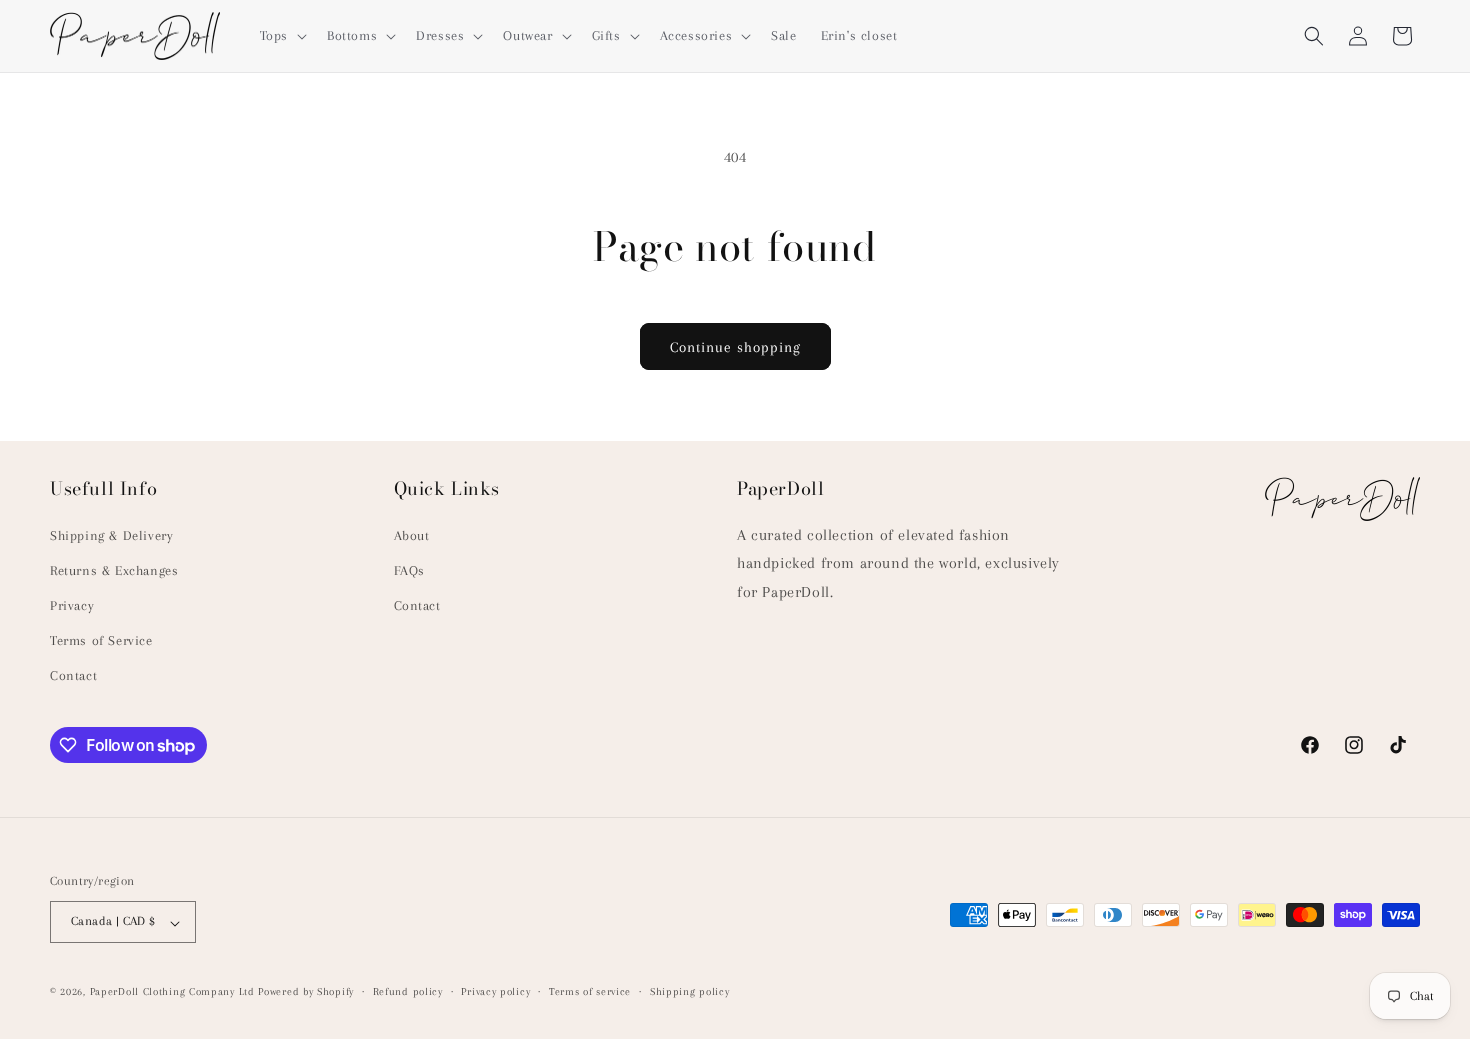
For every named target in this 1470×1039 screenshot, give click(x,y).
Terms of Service (101, 640)
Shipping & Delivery (111, 534)
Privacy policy (495, 991)
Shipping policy (690, 991)
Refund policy (408, 991)
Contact (73, 675)
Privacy (72, 605)
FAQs (409, 569)
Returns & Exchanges (114, 569)
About (412, 534)
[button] (281, 36)
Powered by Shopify (306, 992)
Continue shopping (735, 347)
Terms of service (590, 991)
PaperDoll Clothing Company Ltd (172, 992)
